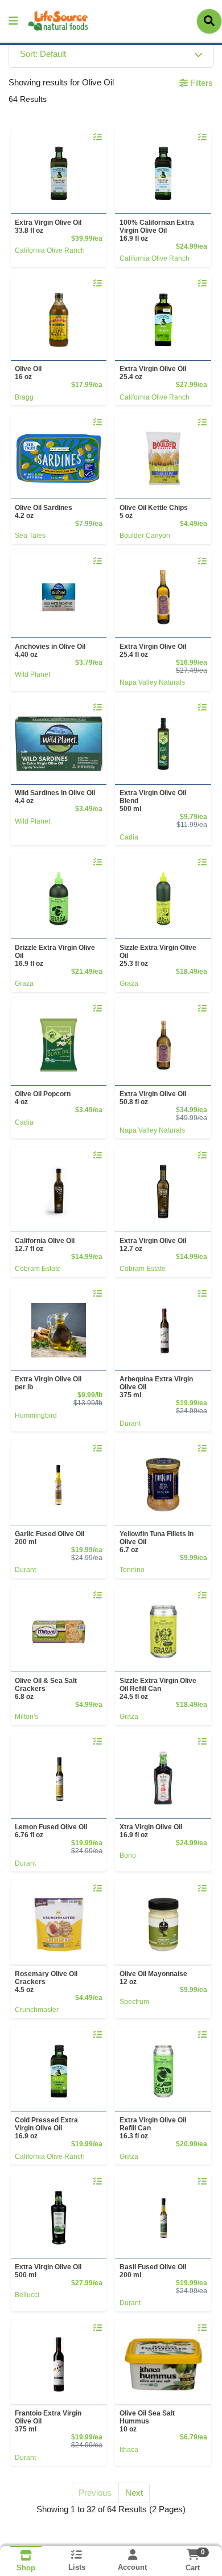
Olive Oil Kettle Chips (154, 512)
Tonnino (132, 1570)
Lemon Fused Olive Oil (51, 1831)
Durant (130, 1423)
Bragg (24, 397)
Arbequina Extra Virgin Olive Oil (156, 1387)
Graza (24, 984)
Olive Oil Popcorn (43, 1098)
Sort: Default (43, 54)
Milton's (26, 1717)
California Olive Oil (45, 1245)
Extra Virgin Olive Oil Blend (153, 801)
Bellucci (27, 2295)
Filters (200, 83)
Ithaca (129, 2450)
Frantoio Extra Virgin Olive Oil (48, 2421)
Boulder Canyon (145, 536)
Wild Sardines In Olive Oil (55, 797)
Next (134, 2493)
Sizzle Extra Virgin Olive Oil (158, 956)
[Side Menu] (13, 21)
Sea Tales (30, 536)
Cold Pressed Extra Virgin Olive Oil (46, 2128)
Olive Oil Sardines (44, 512)
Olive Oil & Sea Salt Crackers (46, 1689)
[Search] (209, 21)
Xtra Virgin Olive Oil (151, 1831)
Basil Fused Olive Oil (153, 2271)
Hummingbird (36, 1415)
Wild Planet (32, 674)
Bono (128, 1855)
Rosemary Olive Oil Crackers (46, 1982)
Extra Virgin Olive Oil (48, 227)
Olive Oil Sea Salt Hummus (147, 2421)
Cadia (129, 837)
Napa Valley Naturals (152, 682)
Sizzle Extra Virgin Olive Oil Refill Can (158, 1689)
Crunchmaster (37, 2010)
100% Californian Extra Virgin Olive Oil (157, 231)
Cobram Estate (38, 1269)
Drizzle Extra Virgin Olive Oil (55, 956)
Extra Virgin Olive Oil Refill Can (153, 2128)
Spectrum (134, 2002)
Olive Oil (28, 373)
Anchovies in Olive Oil (50, 651)
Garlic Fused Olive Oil (50, 1538)
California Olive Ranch (50, 250)
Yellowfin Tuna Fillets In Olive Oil (157, 1542)
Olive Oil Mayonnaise (153, 1978)
